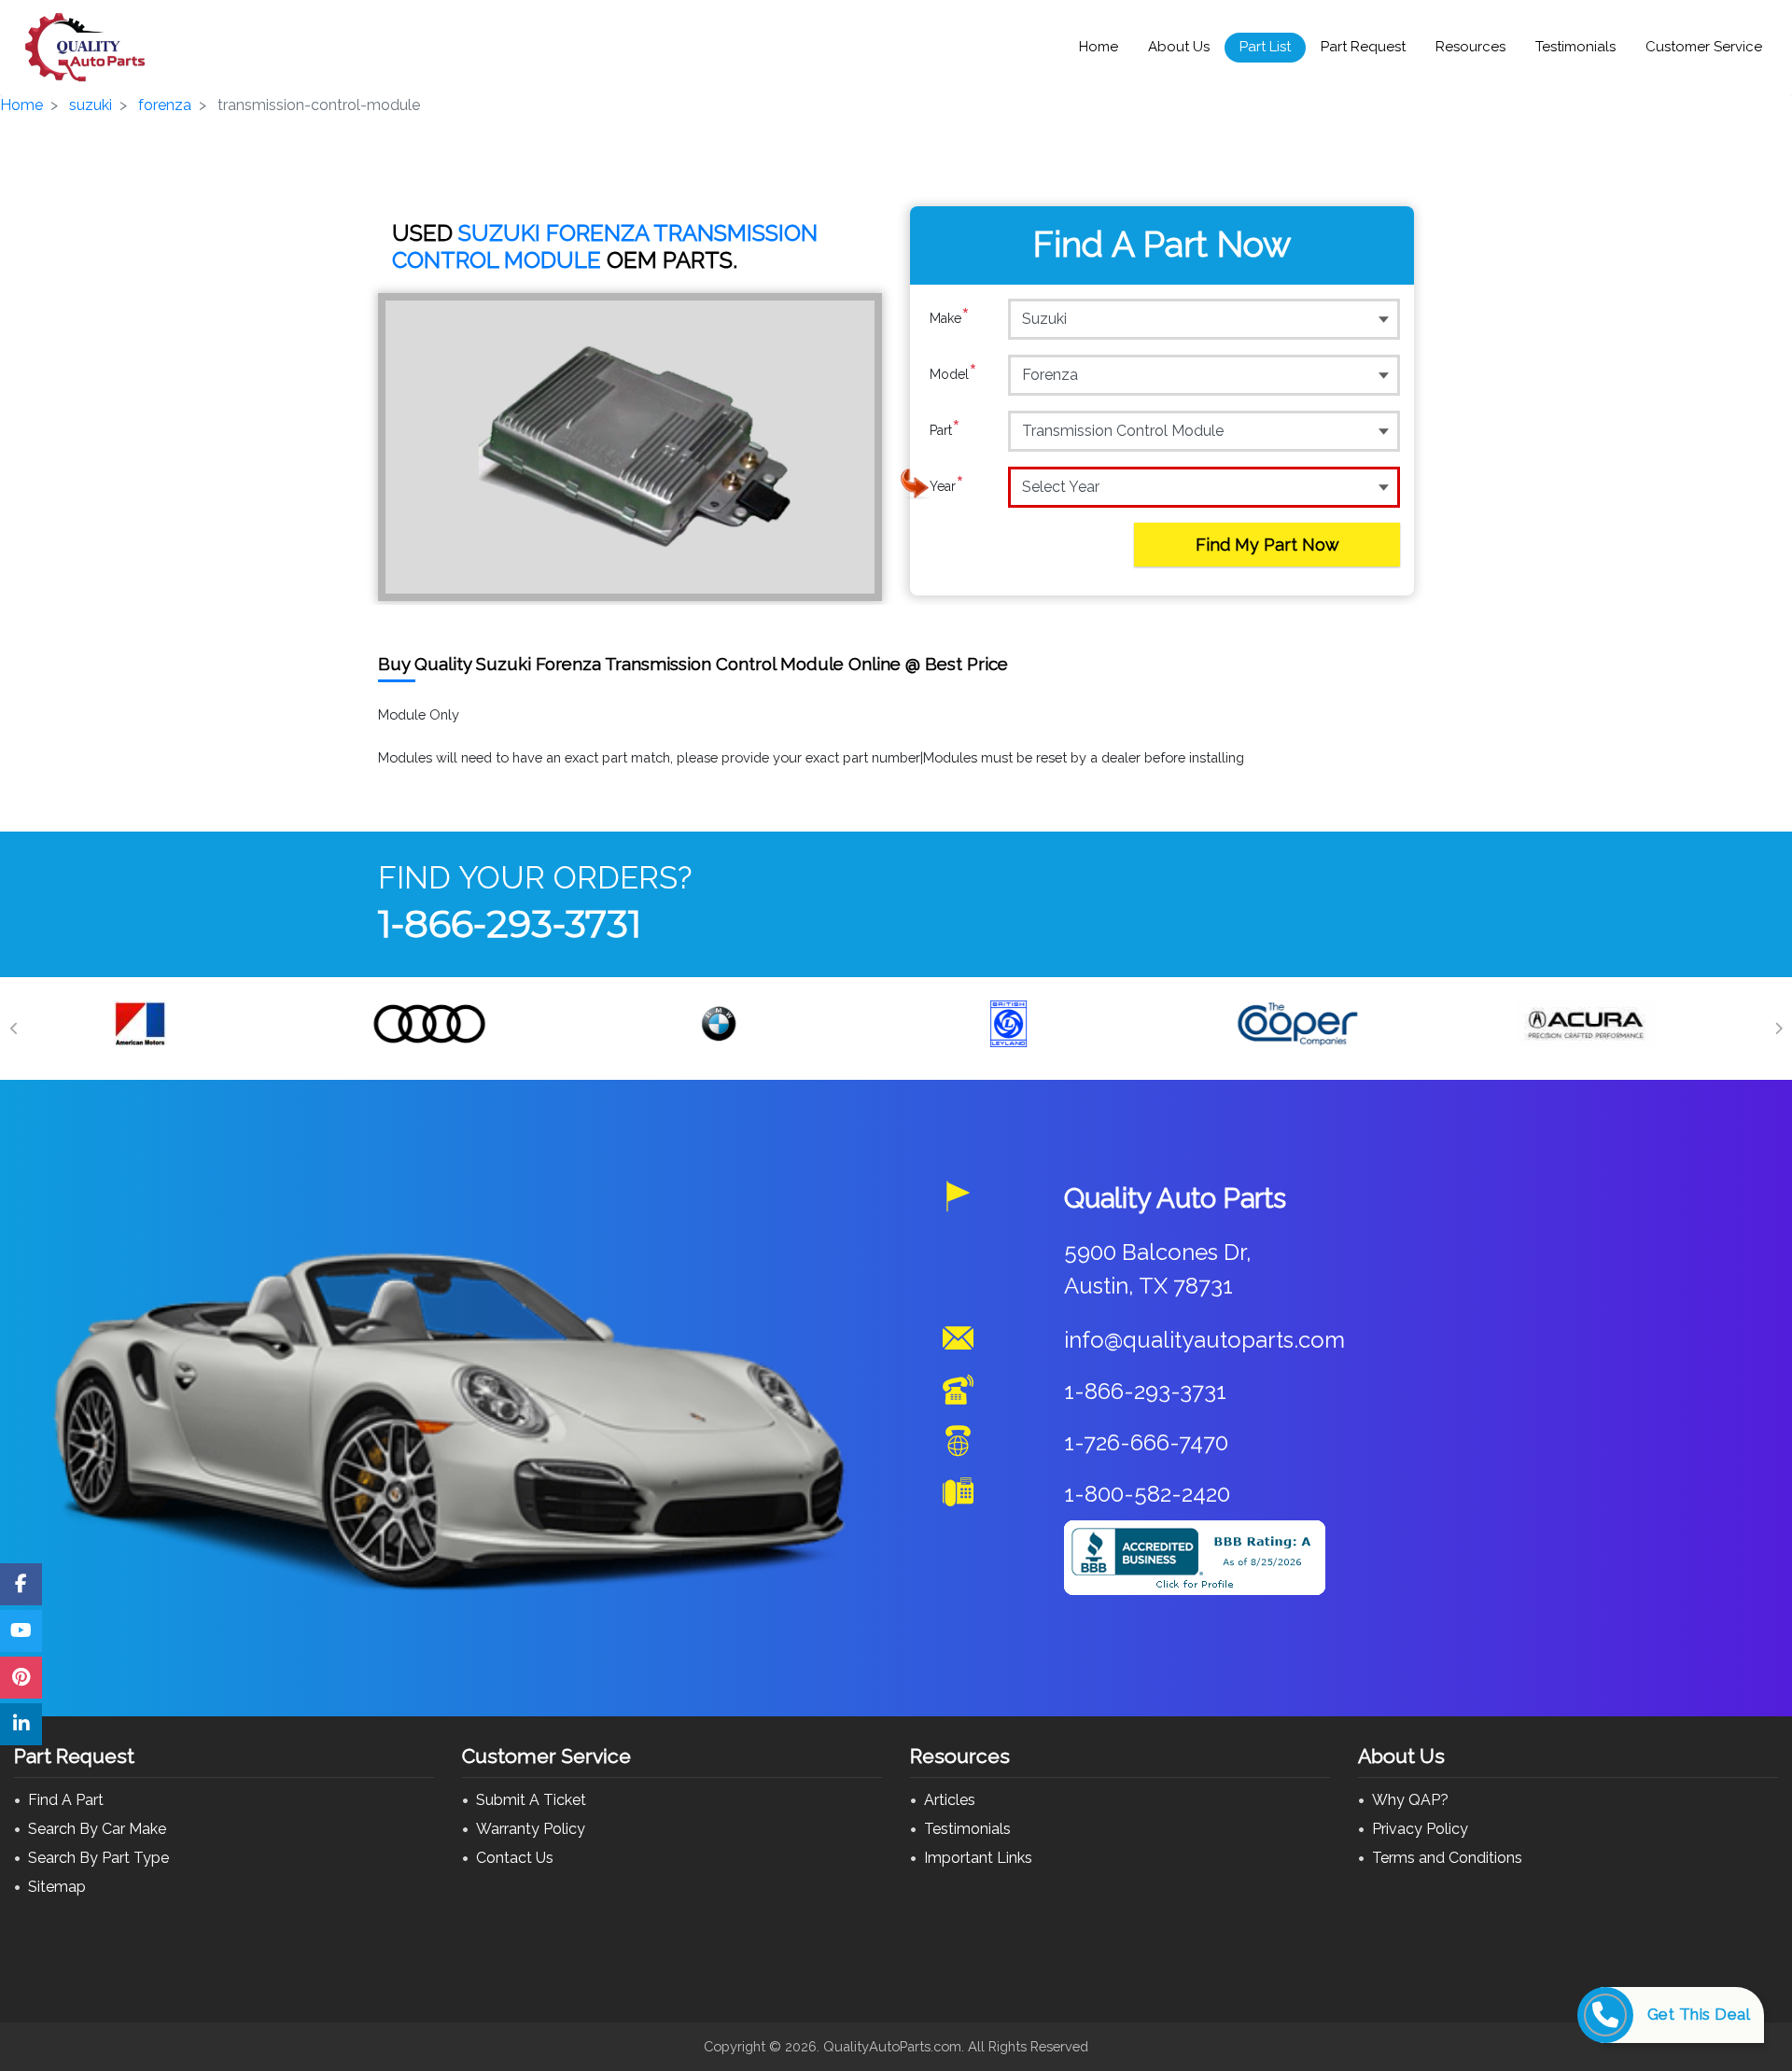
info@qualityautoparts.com (1204, 1340)
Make (950, 318)
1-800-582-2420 (1147, 1494)
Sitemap (57, 1887)
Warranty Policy (531, 1829)
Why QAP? (1410, 1800)
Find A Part (66, 1800)
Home (1099, 47)
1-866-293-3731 (510, 924)
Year (947, 486)
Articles (950, 1800)
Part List (1265, 47)
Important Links (978, 1858)
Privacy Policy (1420, 1829)
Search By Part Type (98, 1858)
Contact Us (515, 1858)
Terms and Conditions (1447, 1858)
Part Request (1363, 47)
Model (953, 374)
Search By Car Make (97, 1829)
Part (945, 430)
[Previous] (14, 1029)
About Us (1179, 47)
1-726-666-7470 (1146, 1442)
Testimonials (1575, 47)
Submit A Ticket (531, 1800)
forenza (165, 105)
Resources (1470, 47)
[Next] (1778, 1029)
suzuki (91, 105)
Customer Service (1704, 47)
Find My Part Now (1267, 545)
